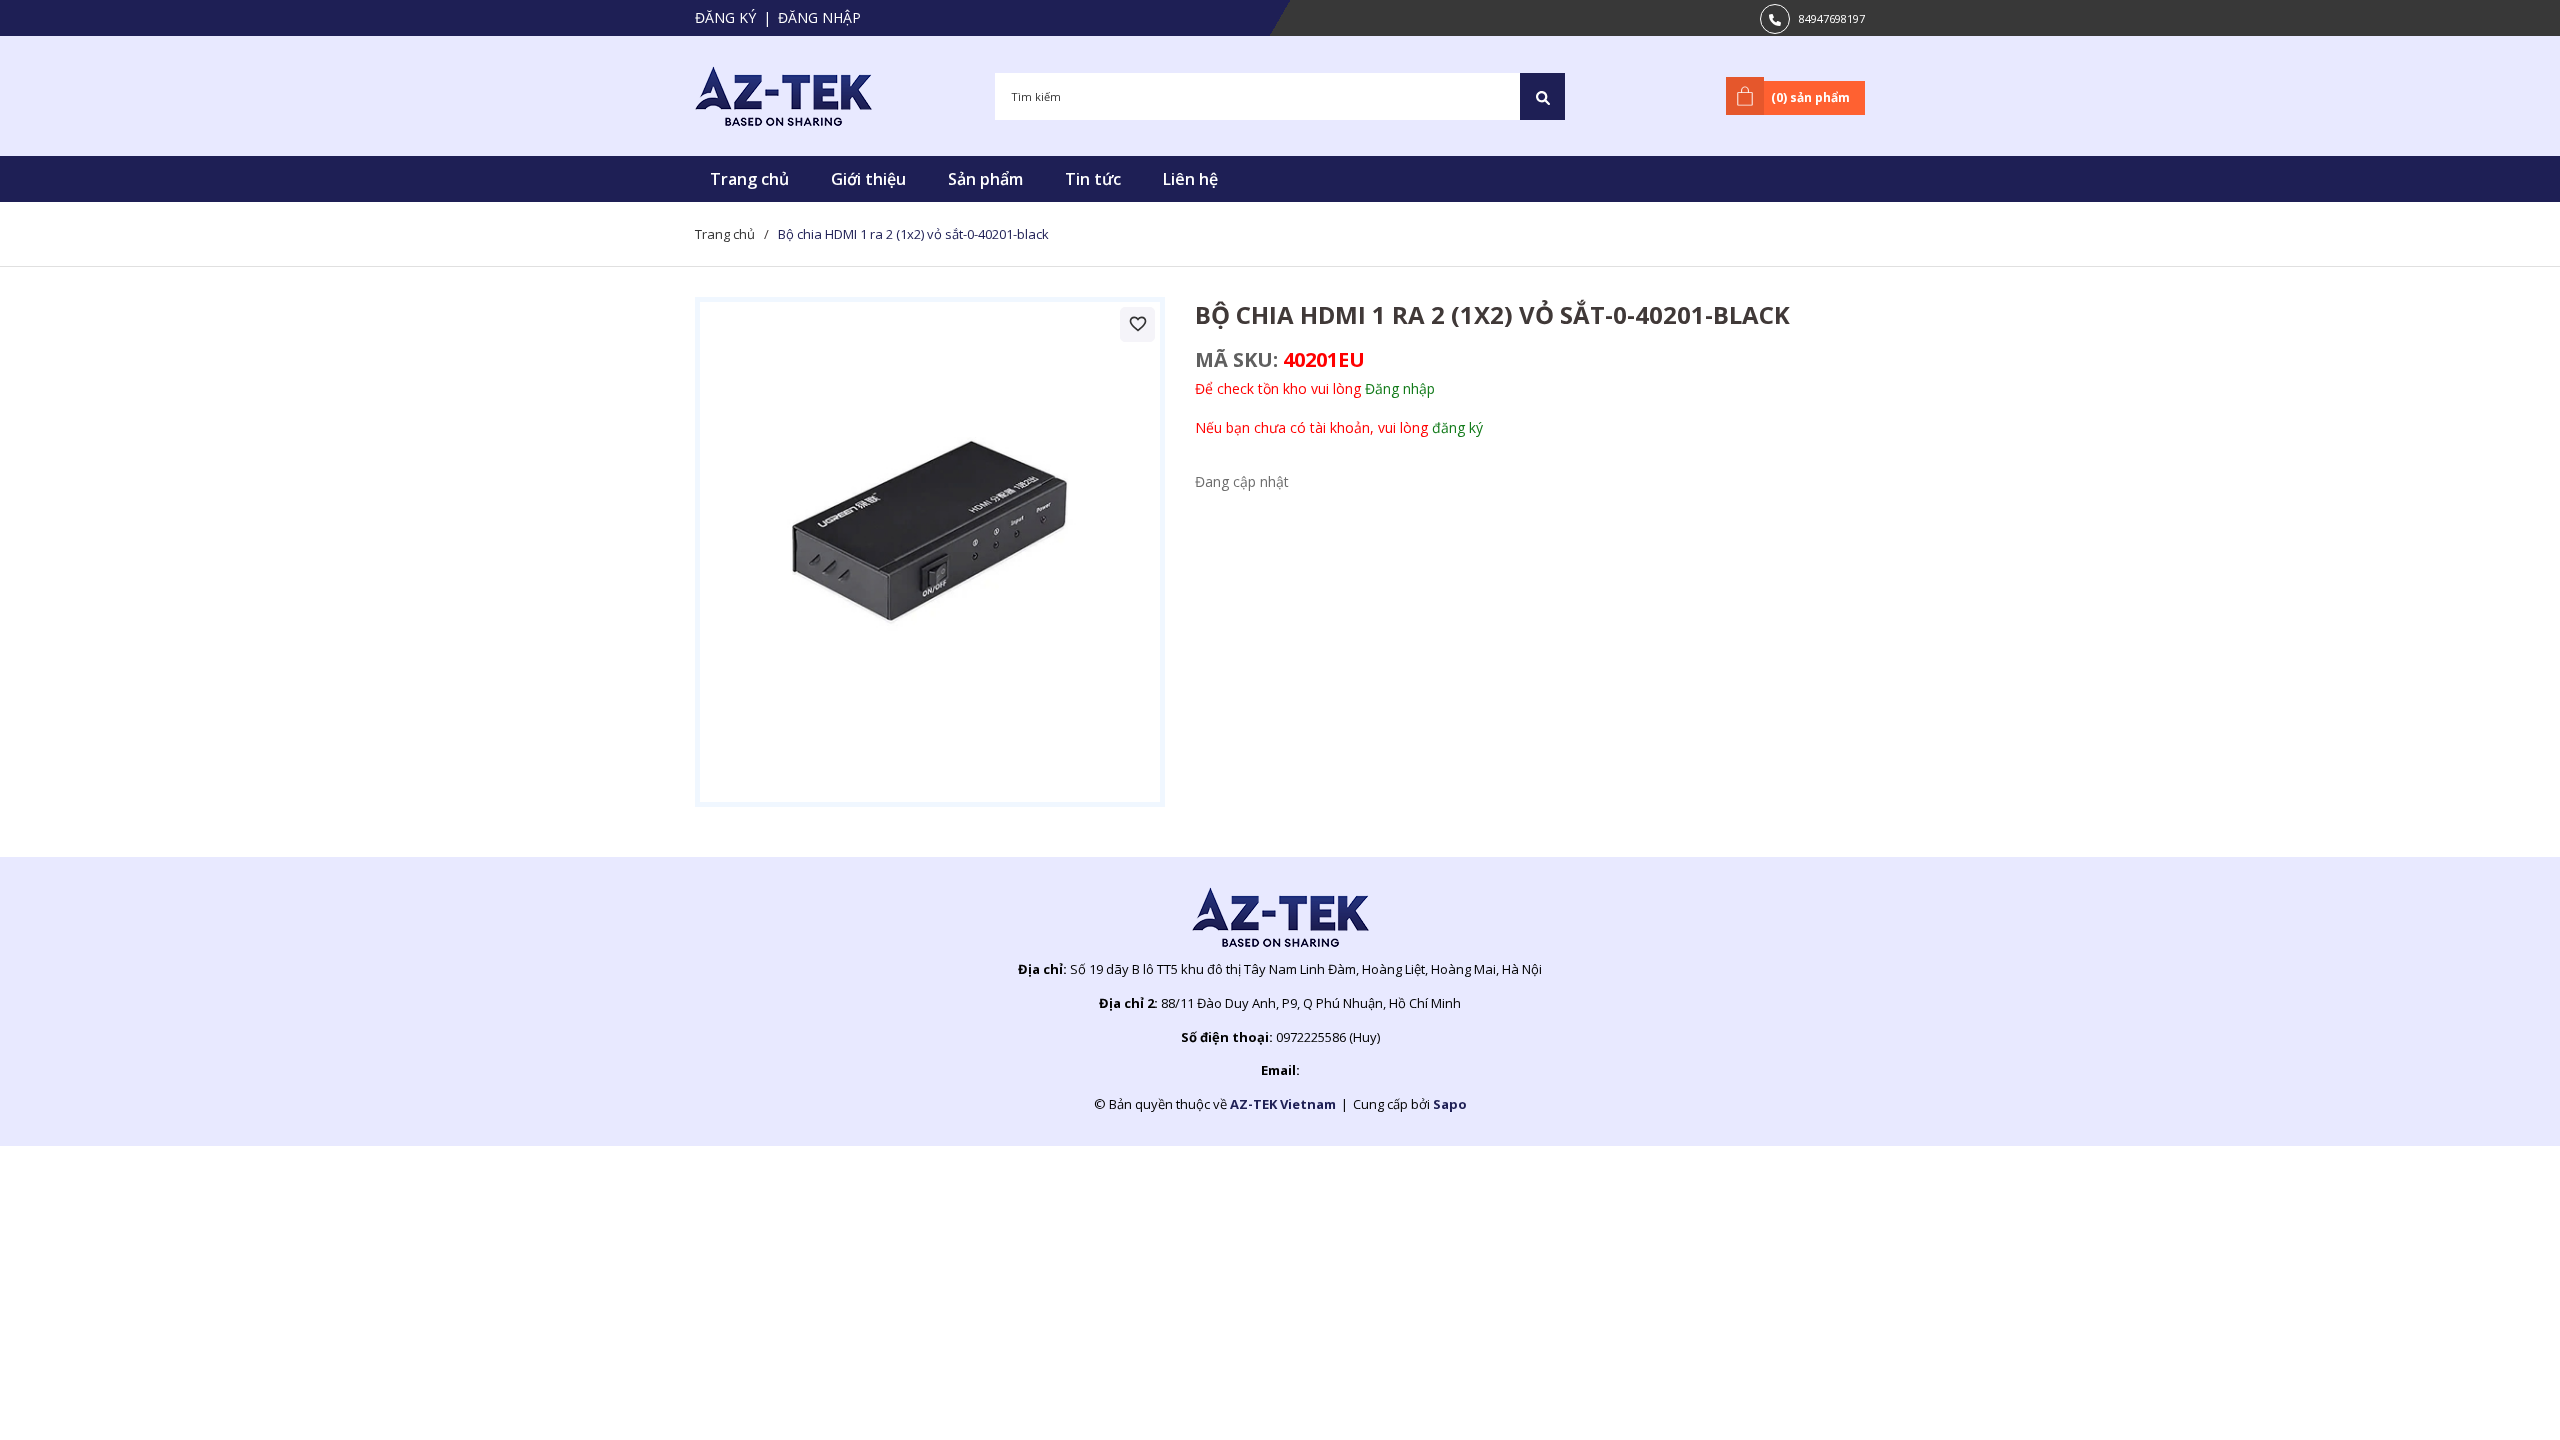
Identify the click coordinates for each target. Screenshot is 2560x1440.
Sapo (1450, 1104)
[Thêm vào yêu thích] (1137, 324)
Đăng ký (725, 17)
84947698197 (1832, 18)
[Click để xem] (930, 552)
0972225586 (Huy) (1328, 1037)
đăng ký (1457, 427)
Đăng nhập (819, 17)
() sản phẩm (1810, 97)
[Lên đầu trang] (2495, 1393)
